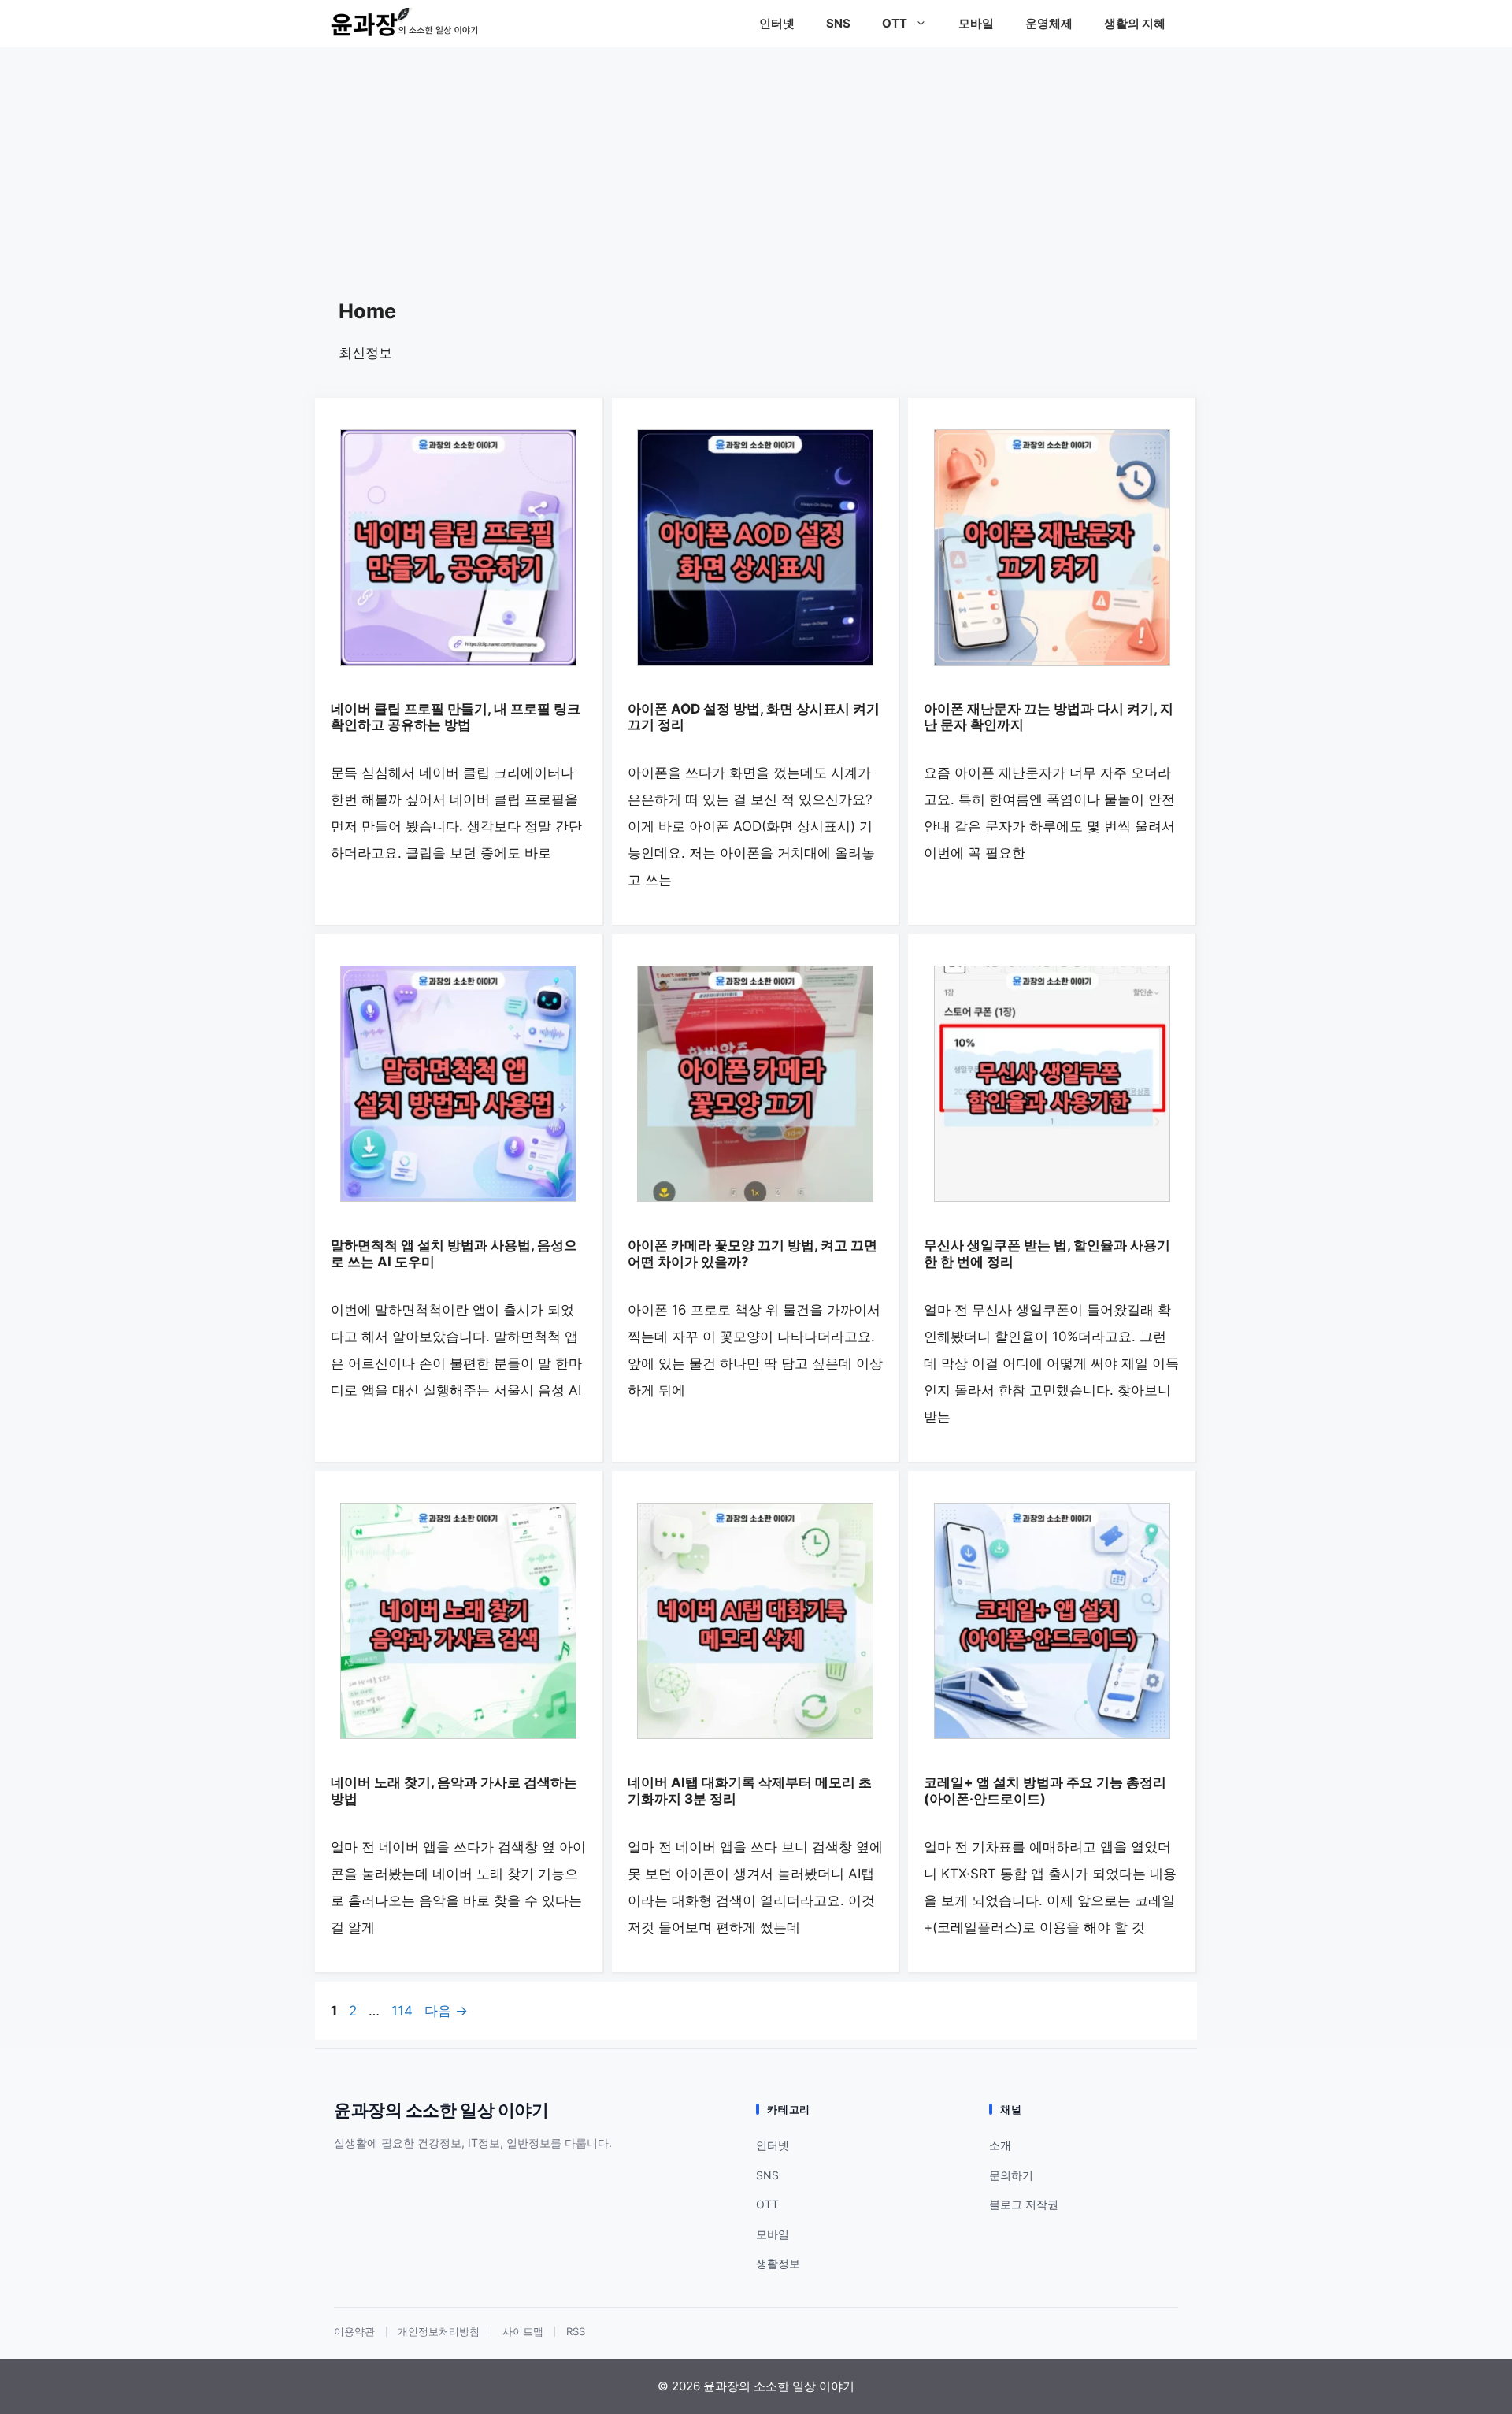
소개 (1000, 2145)
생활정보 (778, 2263)
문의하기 (1011, 2175)
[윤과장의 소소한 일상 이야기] (409, 24)
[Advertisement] (756, 165)
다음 (446, 2011)
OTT (895, 23)
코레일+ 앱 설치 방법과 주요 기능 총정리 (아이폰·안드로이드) (1045, 1790)
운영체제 (1049, 23)
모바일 (976, 23)
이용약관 (354, 2332)
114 (402, 2011)
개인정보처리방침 (439, 2332)
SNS (838, 23)
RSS (576, 2332)
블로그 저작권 (1024, 2204)
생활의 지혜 (1135, 23)
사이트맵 (523, 2332)
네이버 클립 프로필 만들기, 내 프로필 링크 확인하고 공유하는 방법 (456, 717)
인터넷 (777, 23)
